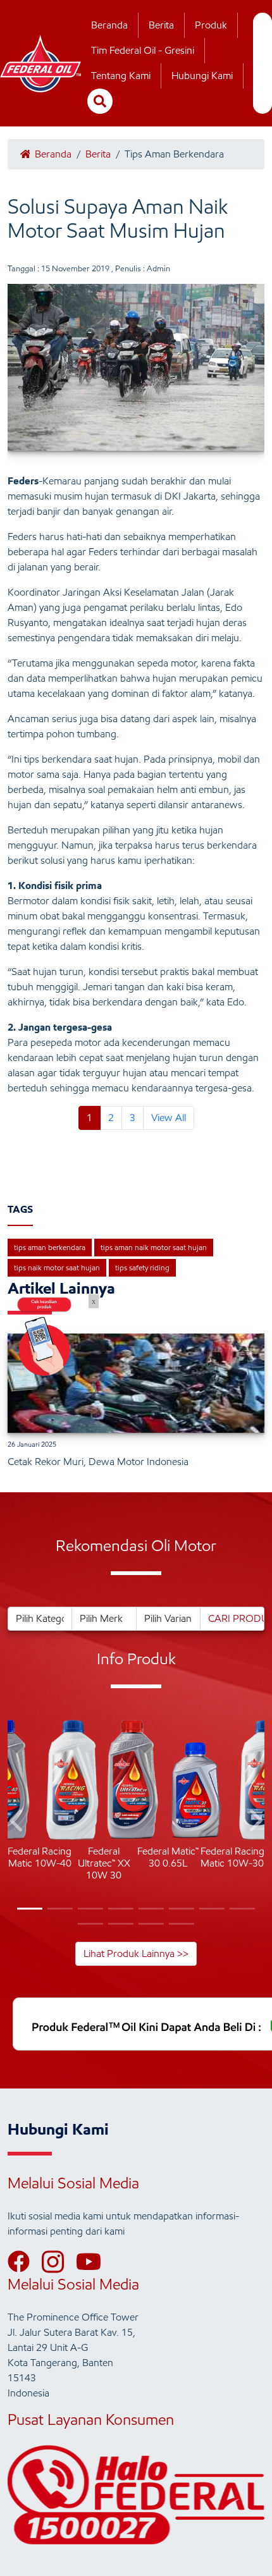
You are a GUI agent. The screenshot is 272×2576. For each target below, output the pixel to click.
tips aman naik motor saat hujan (154, 1247)
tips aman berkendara (50, 1247)
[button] (17, 1823)
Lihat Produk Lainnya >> (136, 1953)
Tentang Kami (121, 76)
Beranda (109, 25)
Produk (211, 25)
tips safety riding (142, 1267)
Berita (161, 25)
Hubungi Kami (202, 76)
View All (169, 1118)
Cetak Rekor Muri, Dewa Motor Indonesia (98, 1462)
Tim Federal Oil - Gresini (143, 50)
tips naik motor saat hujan (57, 1267)
